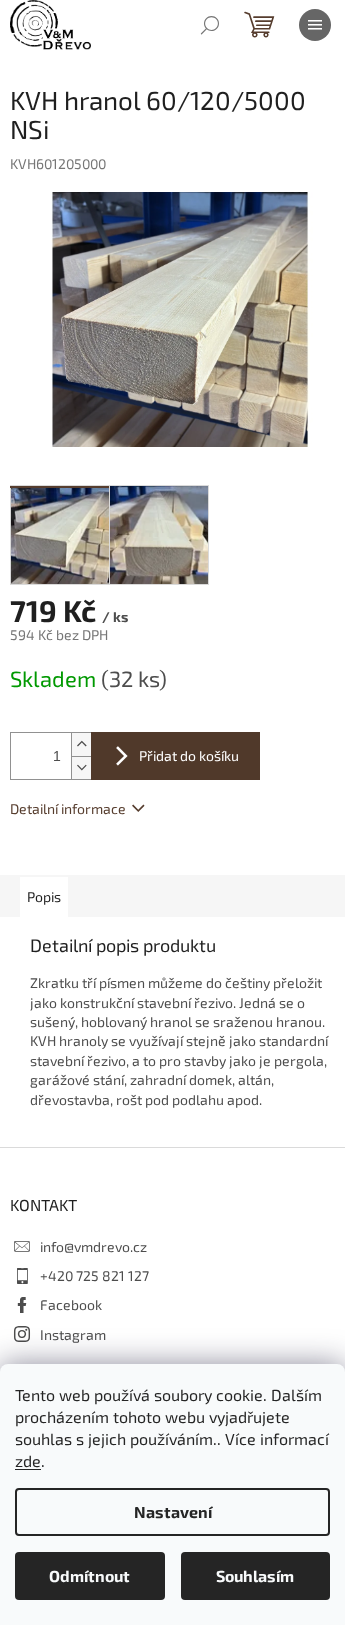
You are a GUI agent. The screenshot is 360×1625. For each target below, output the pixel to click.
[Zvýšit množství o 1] (81, 744)
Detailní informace (68, 808)
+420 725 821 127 (94, 1275)
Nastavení (173, 1511)
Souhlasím (255, 1575)
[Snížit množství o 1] (81, 767)
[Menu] (315, 25)
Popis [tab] (44, 896)
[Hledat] (210, 25)
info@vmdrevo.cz (93, 1246)
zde (28, 1460)
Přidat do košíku (189, 755)
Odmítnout (89, 1575)
